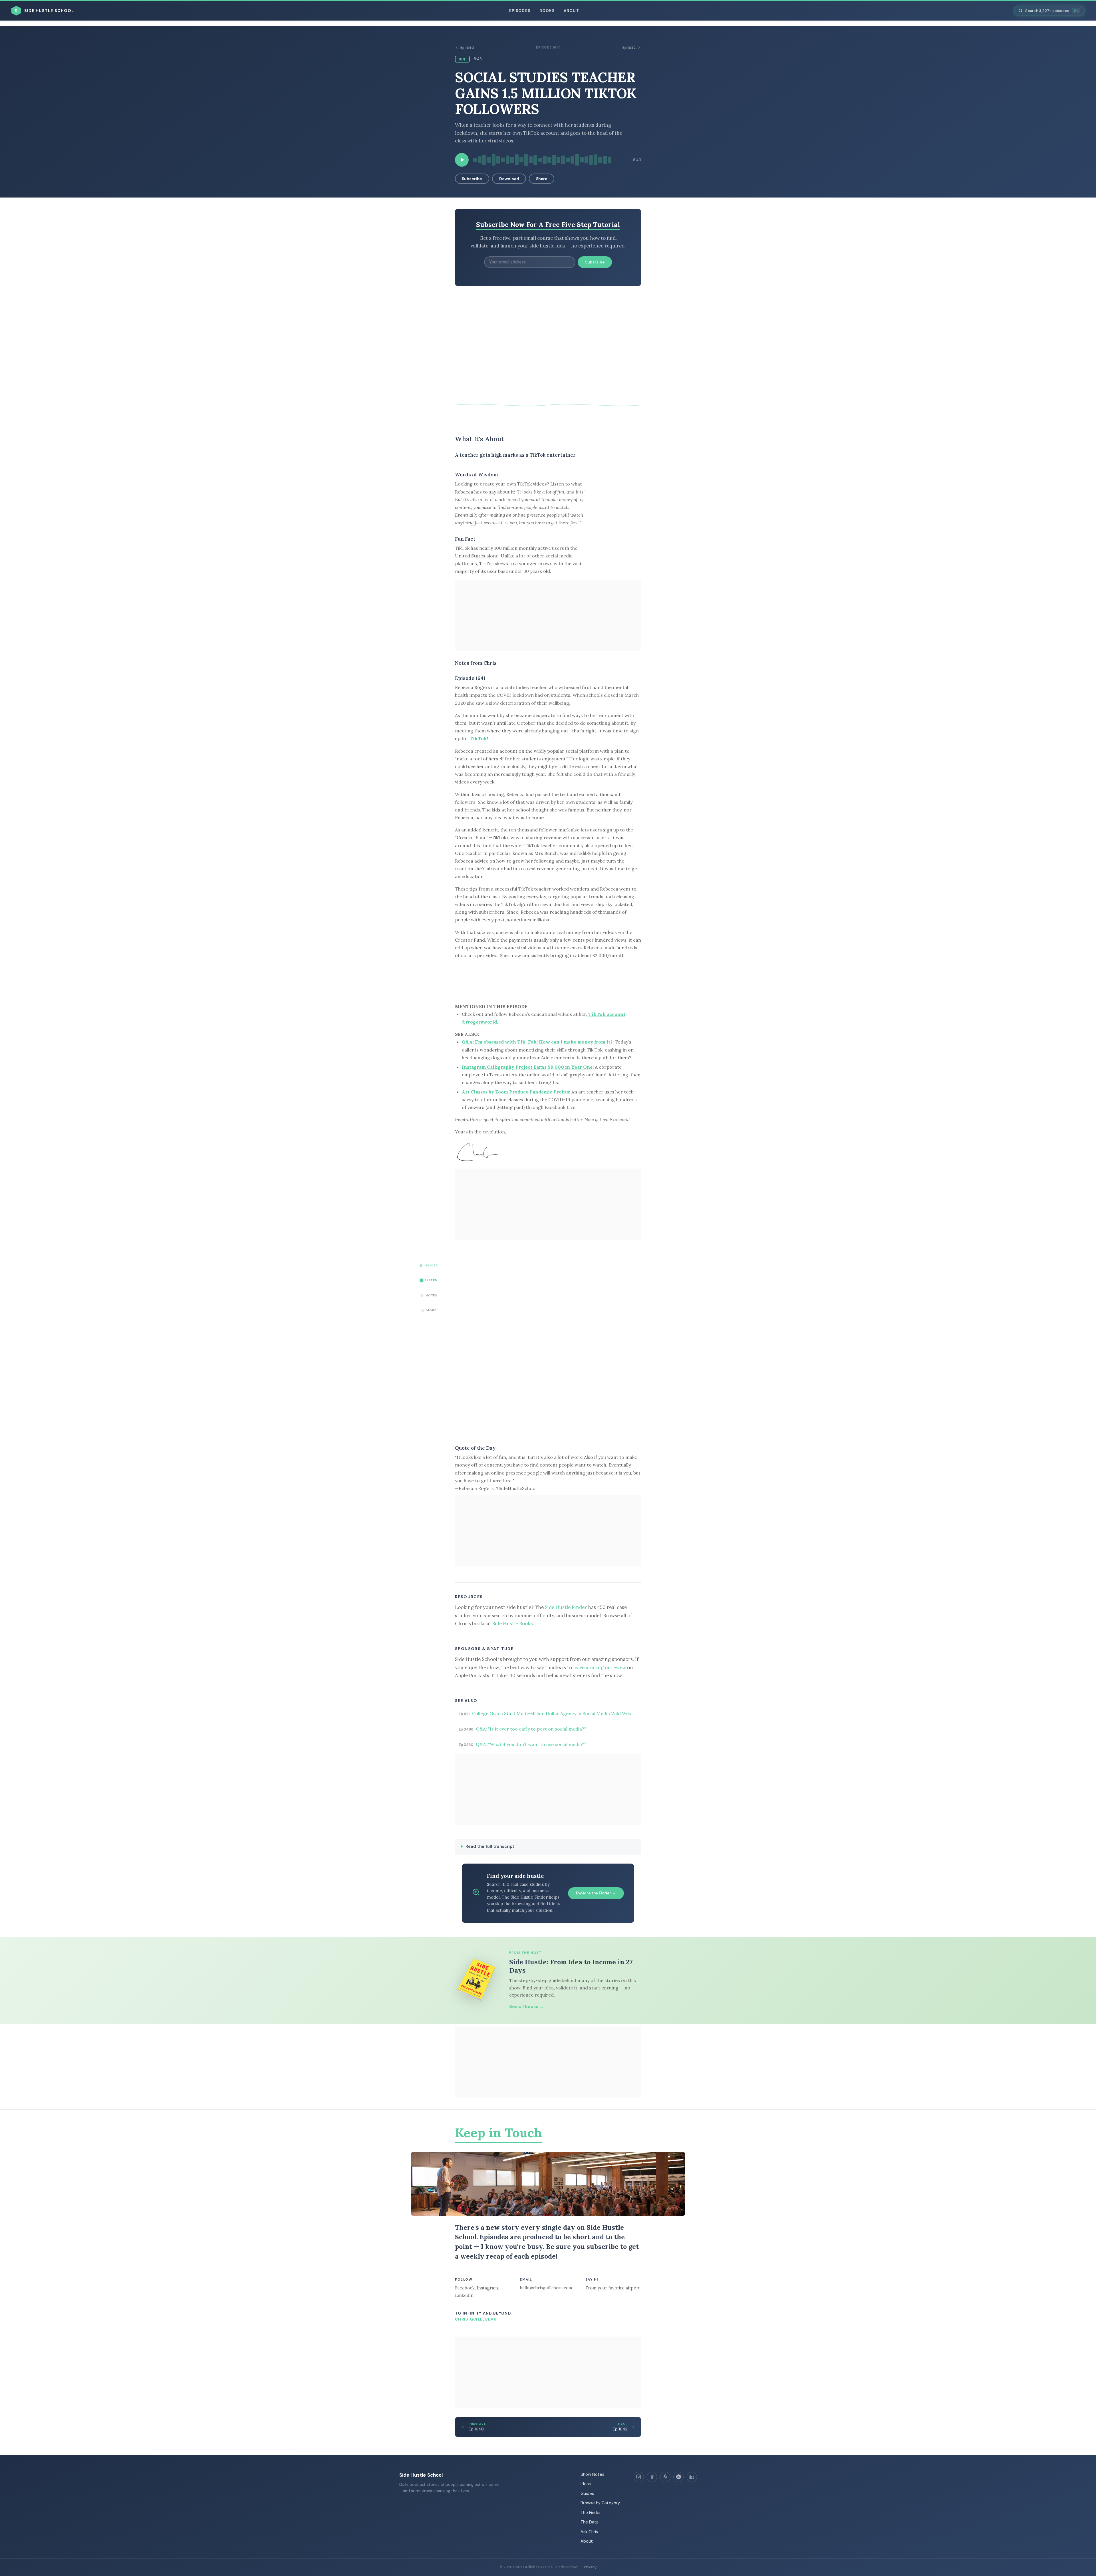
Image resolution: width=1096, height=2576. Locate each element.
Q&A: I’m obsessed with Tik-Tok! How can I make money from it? (537, 1042)
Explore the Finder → (596, 1893)
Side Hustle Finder (566, 1607)
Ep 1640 (467, 48)
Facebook (465, 2288)
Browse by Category (600, 2503)
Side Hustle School (421, 2475)
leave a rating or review (600, 1667)
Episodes (520, 11)
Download (509, 179)
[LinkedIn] (692, 2477)
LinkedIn (464, 2295)
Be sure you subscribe (582, 2246)
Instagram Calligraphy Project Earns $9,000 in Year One (527, 1067)
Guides (587, 2494)
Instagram (487, 2288)
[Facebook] (652, 2477)
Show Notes (592, 2474)
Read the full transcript (490, 1846)
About (571, 11)
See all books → (526, 2007)
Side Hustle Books (513, 1624)
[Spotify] (678, 2477)
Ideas (586, 2484)
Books (547, 11)
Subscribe (472, 179)
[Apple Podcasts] (665, 2477)
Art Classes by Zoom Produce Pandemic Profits (515, 1092)
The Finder (591, 2513)
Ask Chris (589, 2532)
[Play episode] (462, 160)
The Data (590, 2522)
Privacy (590, 2567)
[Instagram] (639, 2477)
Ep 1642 (629, 48)
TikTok (478, 738)
